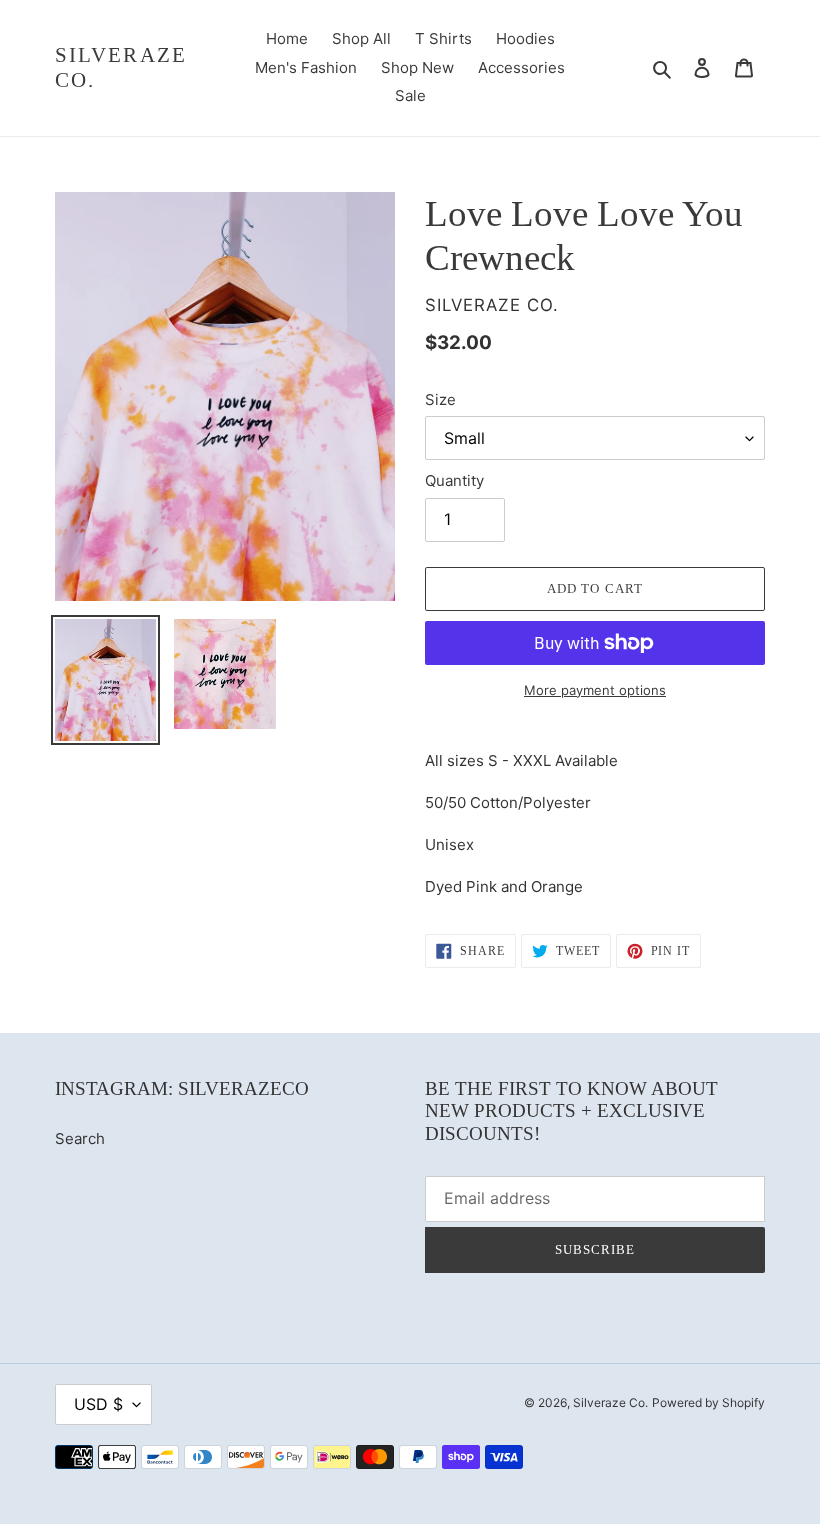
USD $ (98, 1404)
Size (440, 399)
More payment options (595, 690)
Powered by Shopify (708, 1402)
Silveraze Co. (121, 67)
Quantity (454, 480)
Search (80, 1138)
